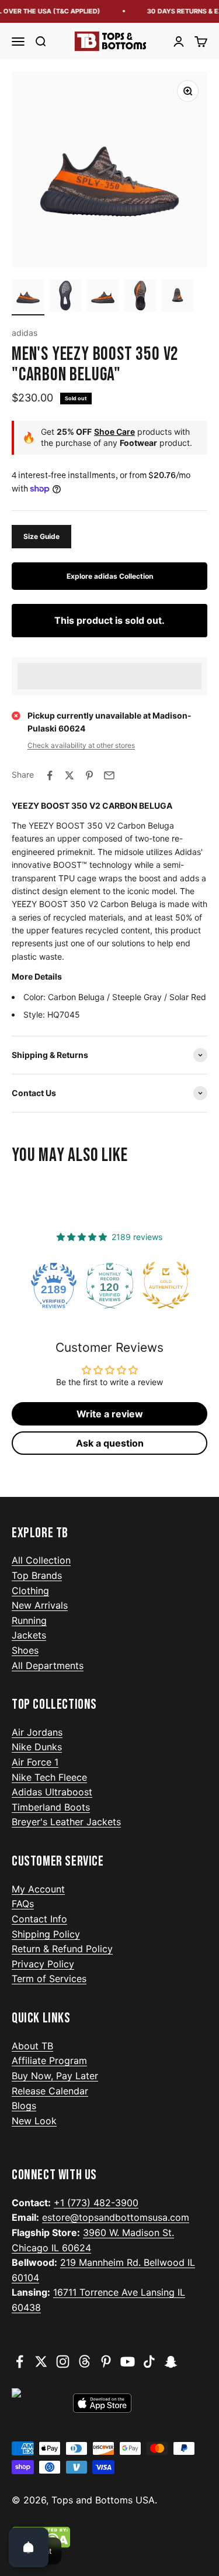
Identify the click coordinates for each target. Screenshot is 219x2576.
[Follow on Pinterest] (106, 2362)
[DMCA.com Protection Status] (109, 2537)
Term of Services (49, 1979)
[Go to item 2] (65, 297)
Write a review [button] (110, 1414)
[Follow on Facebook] (20, 2362)
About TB (32, 2046)
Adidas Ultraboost (52, 1792)
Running (29, 1620)
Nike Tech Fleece (49, 1777)
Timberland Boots (51, 1807)
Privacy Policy (43, 1964)
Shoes (25, 1650)
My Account (38, 1889)
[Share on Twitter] (69, 775)
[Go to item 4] (140, 297)
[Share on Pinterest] (89, 775)
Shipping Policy (46, 1934)
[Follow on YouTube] (128, 2362)
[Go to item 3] (103, 297)
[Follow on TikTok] (149, 2362)
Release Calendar (50, 2091)
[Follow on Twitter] (41, 2362)
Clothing (30, 1591)
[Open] (29, 2547)
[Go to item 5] (178, 297)
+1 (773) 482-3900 (96, 2203)
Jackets (29, 1635)
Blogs (24, 2106)
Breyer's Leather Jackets (66, 1822)
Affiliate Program (49, 2060)
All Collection (41, 1560)
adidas (25, 333)
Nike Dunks (37, 1747)
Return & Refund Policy (62, 1949)
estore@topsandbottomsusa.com (116, 2217)
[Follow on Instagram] (63, 2362)
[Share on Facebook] (50, 775)
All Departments (48, 1665)
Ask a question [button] (110, 1443)
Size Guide (41, 536)
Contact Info (39, 1919)
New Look (34, 2121)
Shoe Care (114, 432)
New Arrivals (40, 1605)
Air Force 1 (35, 1762)
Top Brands (37, 1575)
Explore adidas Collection (110, 576)
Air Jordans (37, 1732)
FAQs (23, 1904)
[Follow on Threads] (84, 2362)
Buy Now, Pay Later (55, 2076)
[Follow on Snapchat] (171, 2362)
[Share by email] (109, 775)
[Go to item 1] (28, 297)
